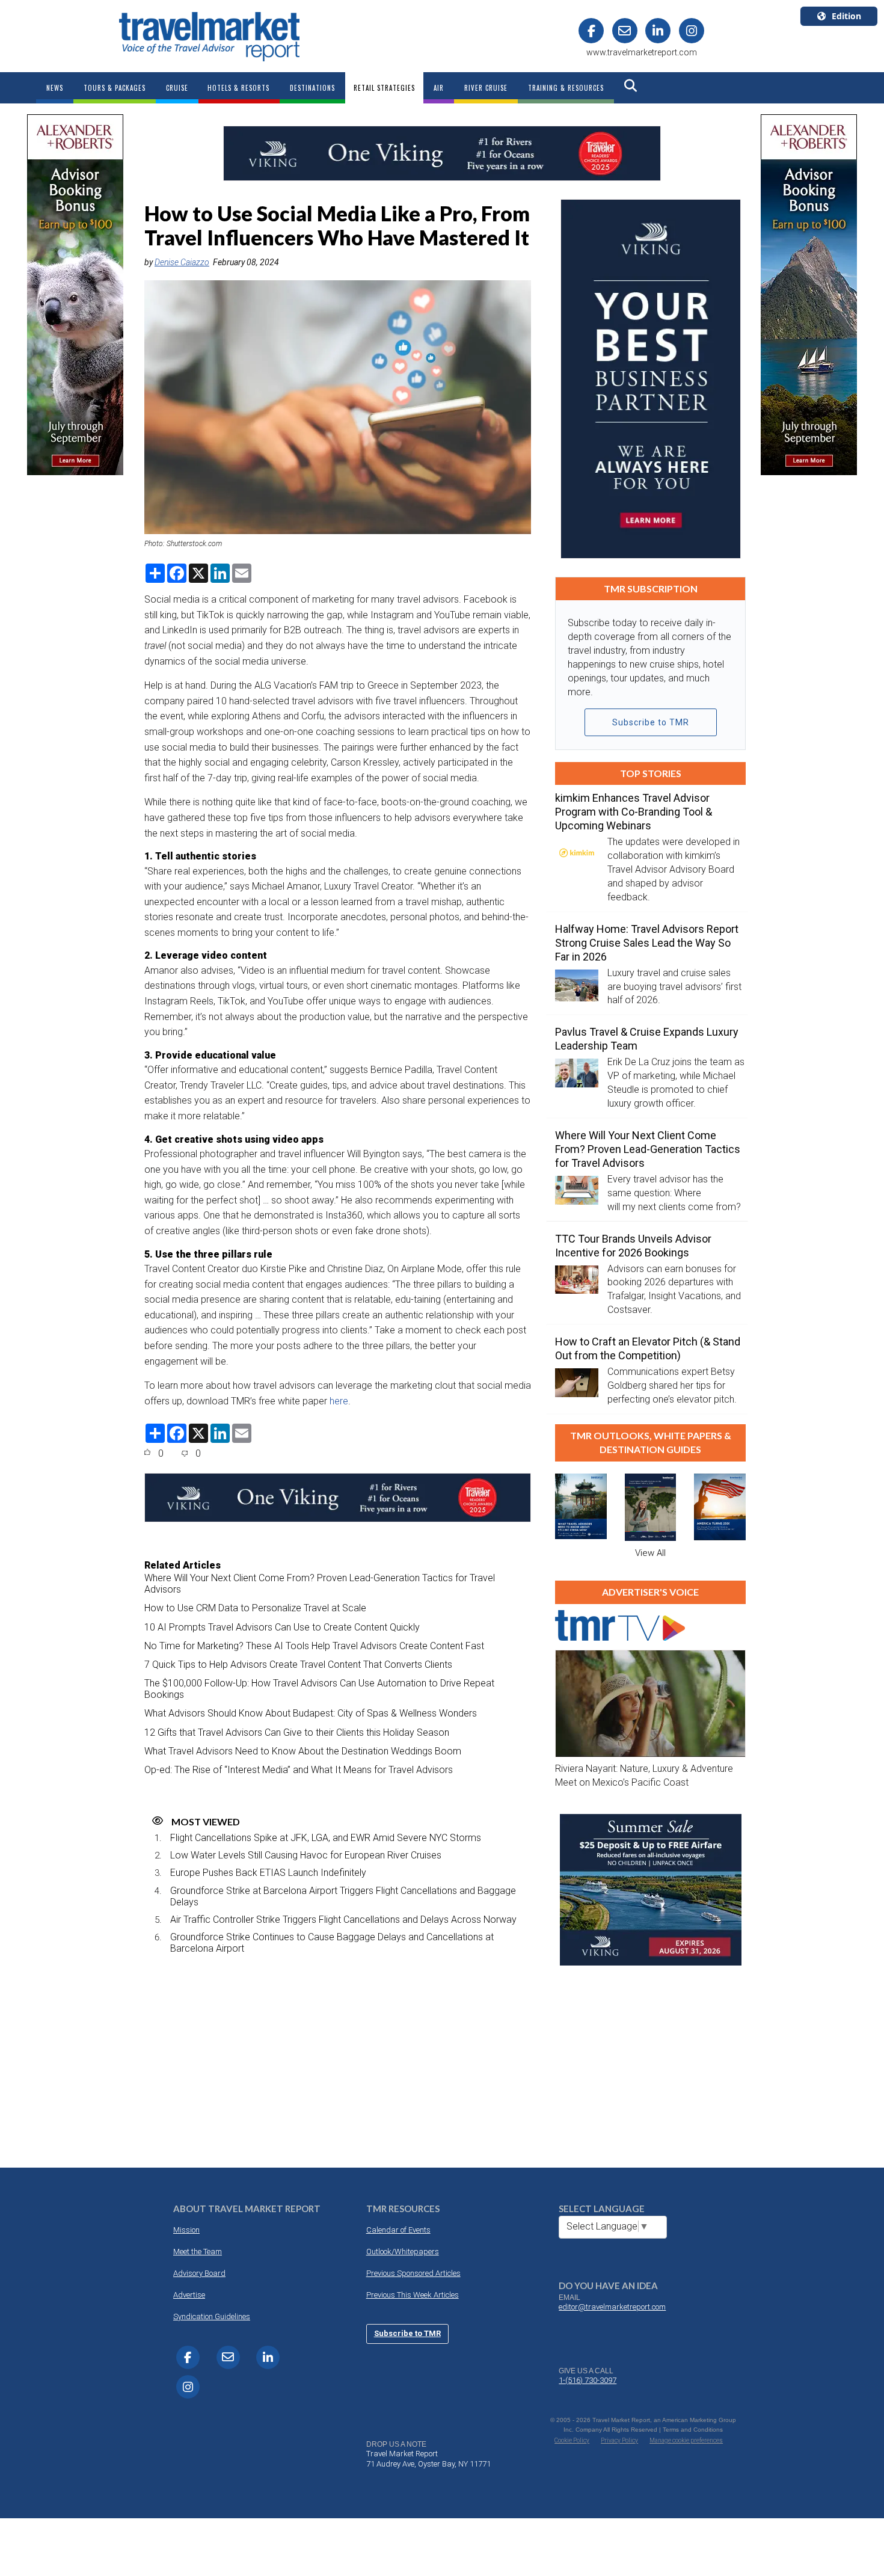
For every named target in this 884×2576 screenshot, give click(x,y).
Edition (846, 16)
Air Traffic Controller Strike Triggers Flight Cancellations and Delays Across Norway (343, 1920)
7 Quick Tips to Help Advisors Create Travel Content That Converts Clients (298, 1665)
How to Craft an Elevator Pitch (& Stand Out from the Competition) (648, 1348)
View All (650, 1553)
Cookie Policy (572, 2440)
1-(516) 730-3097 (588, 2380)
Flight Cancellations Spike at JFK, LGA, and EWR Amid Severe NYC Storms (326, 1838)
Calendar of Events (398, 2230)
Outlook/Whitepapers (403, 2252)
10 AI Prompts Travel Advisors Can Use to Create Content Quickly (282, 1627)
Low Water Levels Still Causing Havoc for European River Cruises (306, 1855)
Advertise (189, 2295)
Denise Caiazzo (182, 262)
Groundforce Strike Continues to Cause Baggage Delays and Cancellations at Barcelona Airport (332, 1943)
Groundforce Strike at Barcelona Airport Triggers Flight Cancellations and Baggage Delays (343, 1896)
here (339, 1401)
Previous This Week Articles (413, 2295)
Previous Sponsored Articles (413, 2273)
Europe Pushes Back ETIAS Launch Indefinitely (268, 1873)
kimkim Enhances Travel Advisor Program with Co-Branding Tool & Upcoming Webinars (634, 812)
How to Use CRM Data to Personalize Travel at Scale (255, 1608)
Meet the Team (198, 2252)
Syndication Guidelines (212, 2316)
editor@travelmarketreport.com (612, 2307)
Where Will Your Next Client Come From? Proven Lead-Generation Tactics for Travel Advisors (320, 1584)
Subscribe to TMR (651, 722)
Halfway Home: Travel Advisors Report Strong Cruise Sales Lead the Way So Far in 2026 (647, 943)
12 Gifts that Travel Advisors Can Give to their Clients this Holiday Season (297, 1732)
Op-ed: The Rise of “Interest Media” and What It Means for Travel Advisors (299, 1770)
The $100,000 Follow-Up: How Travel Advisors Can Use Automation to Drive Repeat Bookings (319, 1689)
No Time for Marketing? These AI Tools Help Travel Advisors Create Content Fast (314, 1646)
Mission (186, 2230)
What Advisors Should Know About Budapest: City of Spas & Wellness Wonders (311, 1713)
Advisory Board (199, 2273)
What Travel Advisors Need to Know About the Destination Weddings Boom (303, 1751)
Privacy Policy (619, 2440)
